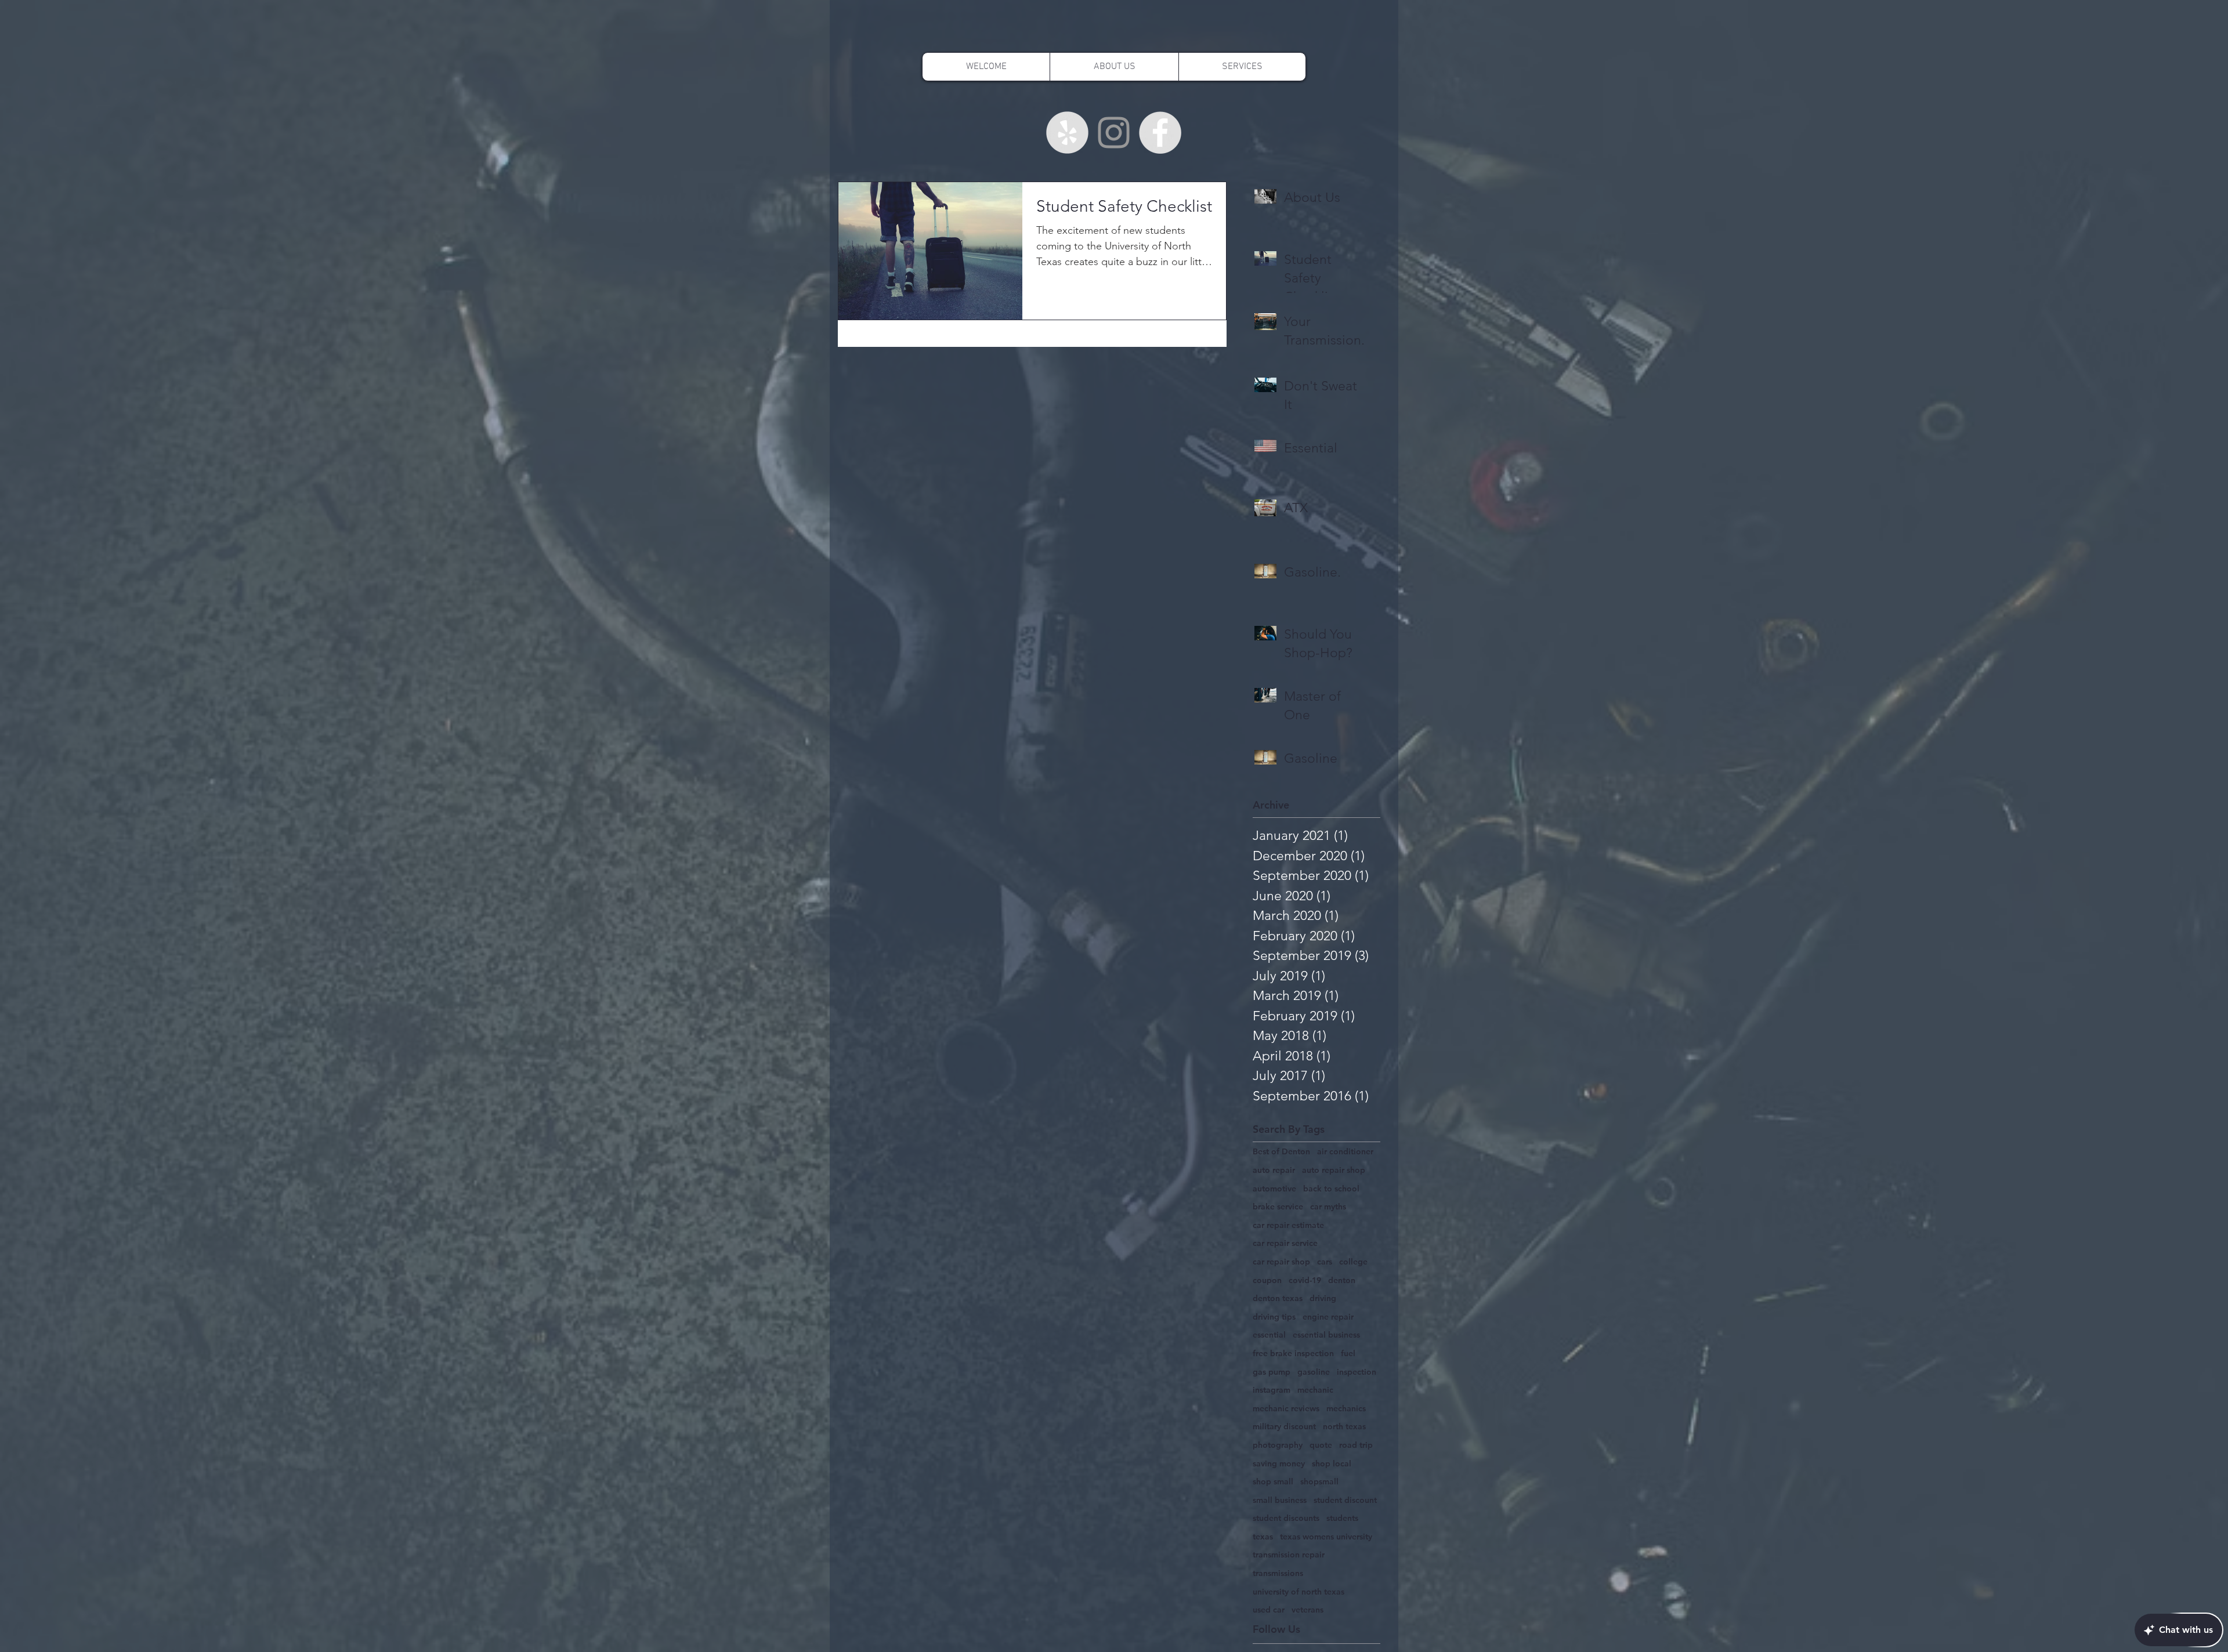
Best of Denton (1281, 1151)
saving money (1279, 1463)
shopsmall (1319, 1481)
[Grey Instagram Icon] (1114, 133)
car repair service (1285, 1243)
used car (1269, 1610)
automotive (1274, 1189)
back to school (1331, 1189)
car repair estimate (1288, 1225)
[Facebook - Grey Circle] (1160, 133)
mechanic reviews (1286, 1408)
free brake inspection (1293, 1353)
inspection (1357, 1372)
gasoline (1314, 1372)
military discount (1284, 1426)
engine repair (1328, 1317)
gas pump (1272, 1372)
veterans (1307, 1610)
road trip (1356, 1445)
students (1342, 1518)
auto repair (1274, 1170)
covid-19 (1305, 1280)
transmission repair (1289, 1555)
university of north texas (1299, 1592)
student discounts (1286, 1518)
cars (1325, 1262)
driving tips (1274, 1317)
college (1353, 1262)
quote (1321, 1445)
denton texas (1278, 1298)
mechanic (1315, 1390)
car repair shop (1281, 1262)
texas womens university (1326, 1537)
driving (1323, 1298)
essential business (1326, 1335)
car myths (1328, 1207)
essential (1269, 1335)
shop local (1332, 1463)
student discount (1345, 1500)
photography (1278, 1445)
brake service (1278, 1207)
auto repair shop (1334, 1170)
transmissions (1278, 1573)
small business (1280, 1500)
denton (1342, 1280)
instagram (1272, 1390)
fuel (1348, 1353)
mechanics (1346, 1408)
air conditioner (1345, 1151)
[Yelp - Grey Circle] (1067, 133)
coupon (1267, 1280)
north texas (1344, 1426)
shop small (1273, 1481)
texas (1263, 1537)
